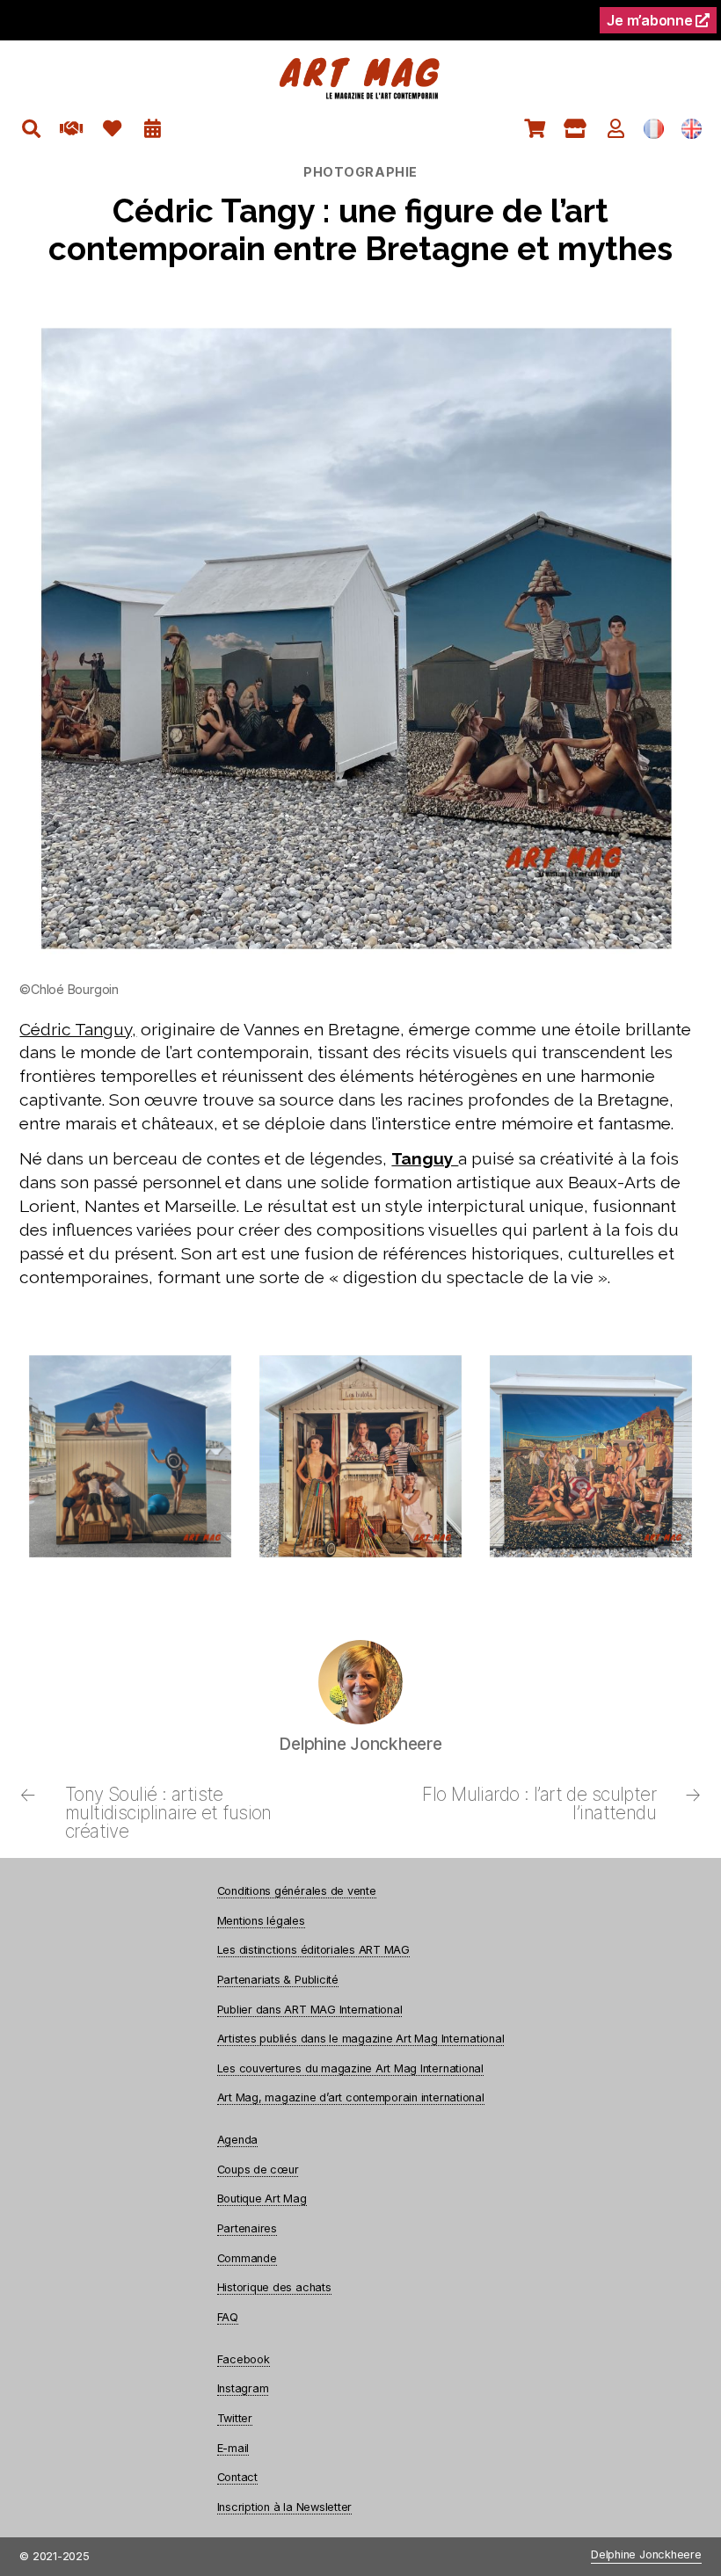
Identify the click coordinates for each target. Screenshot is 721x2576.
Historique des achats (274, 2287)
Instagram (243, 2388)
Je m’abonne (651, 20)
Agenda (238, 2140)
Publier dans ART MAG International (310, 2010)
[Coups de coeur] (112, 129)
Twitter (235, 2418)
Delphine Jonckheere (646, 2555)
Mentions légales (261, 1921)
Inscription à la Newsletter (285, 2507)
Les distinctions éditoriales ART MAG (313, 1950)
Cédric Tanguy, (78, 1029)
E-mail (233, 2448)
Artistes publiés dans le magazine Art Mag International (361, 2039)
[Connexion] (616, 129)
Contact (237, 2477)
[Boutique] (575, 129)
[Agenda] (153, 129)
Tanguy (425, 1158)
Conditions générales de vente (297, 1891)
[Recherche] (31, 129)
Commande (247, 2258)
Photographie (360, 172)
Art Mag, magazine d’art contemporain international (351, 2097)
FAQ (228, 2317)
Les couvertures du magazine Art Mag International (350, 2068)
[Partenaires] (72, 129)
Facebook (244, 2359)
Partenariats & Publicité (278, 1980)
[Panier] (535, 129)
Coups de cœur (258, 2170)
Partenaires (247, 2228)
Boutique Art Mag (262, 2199)
